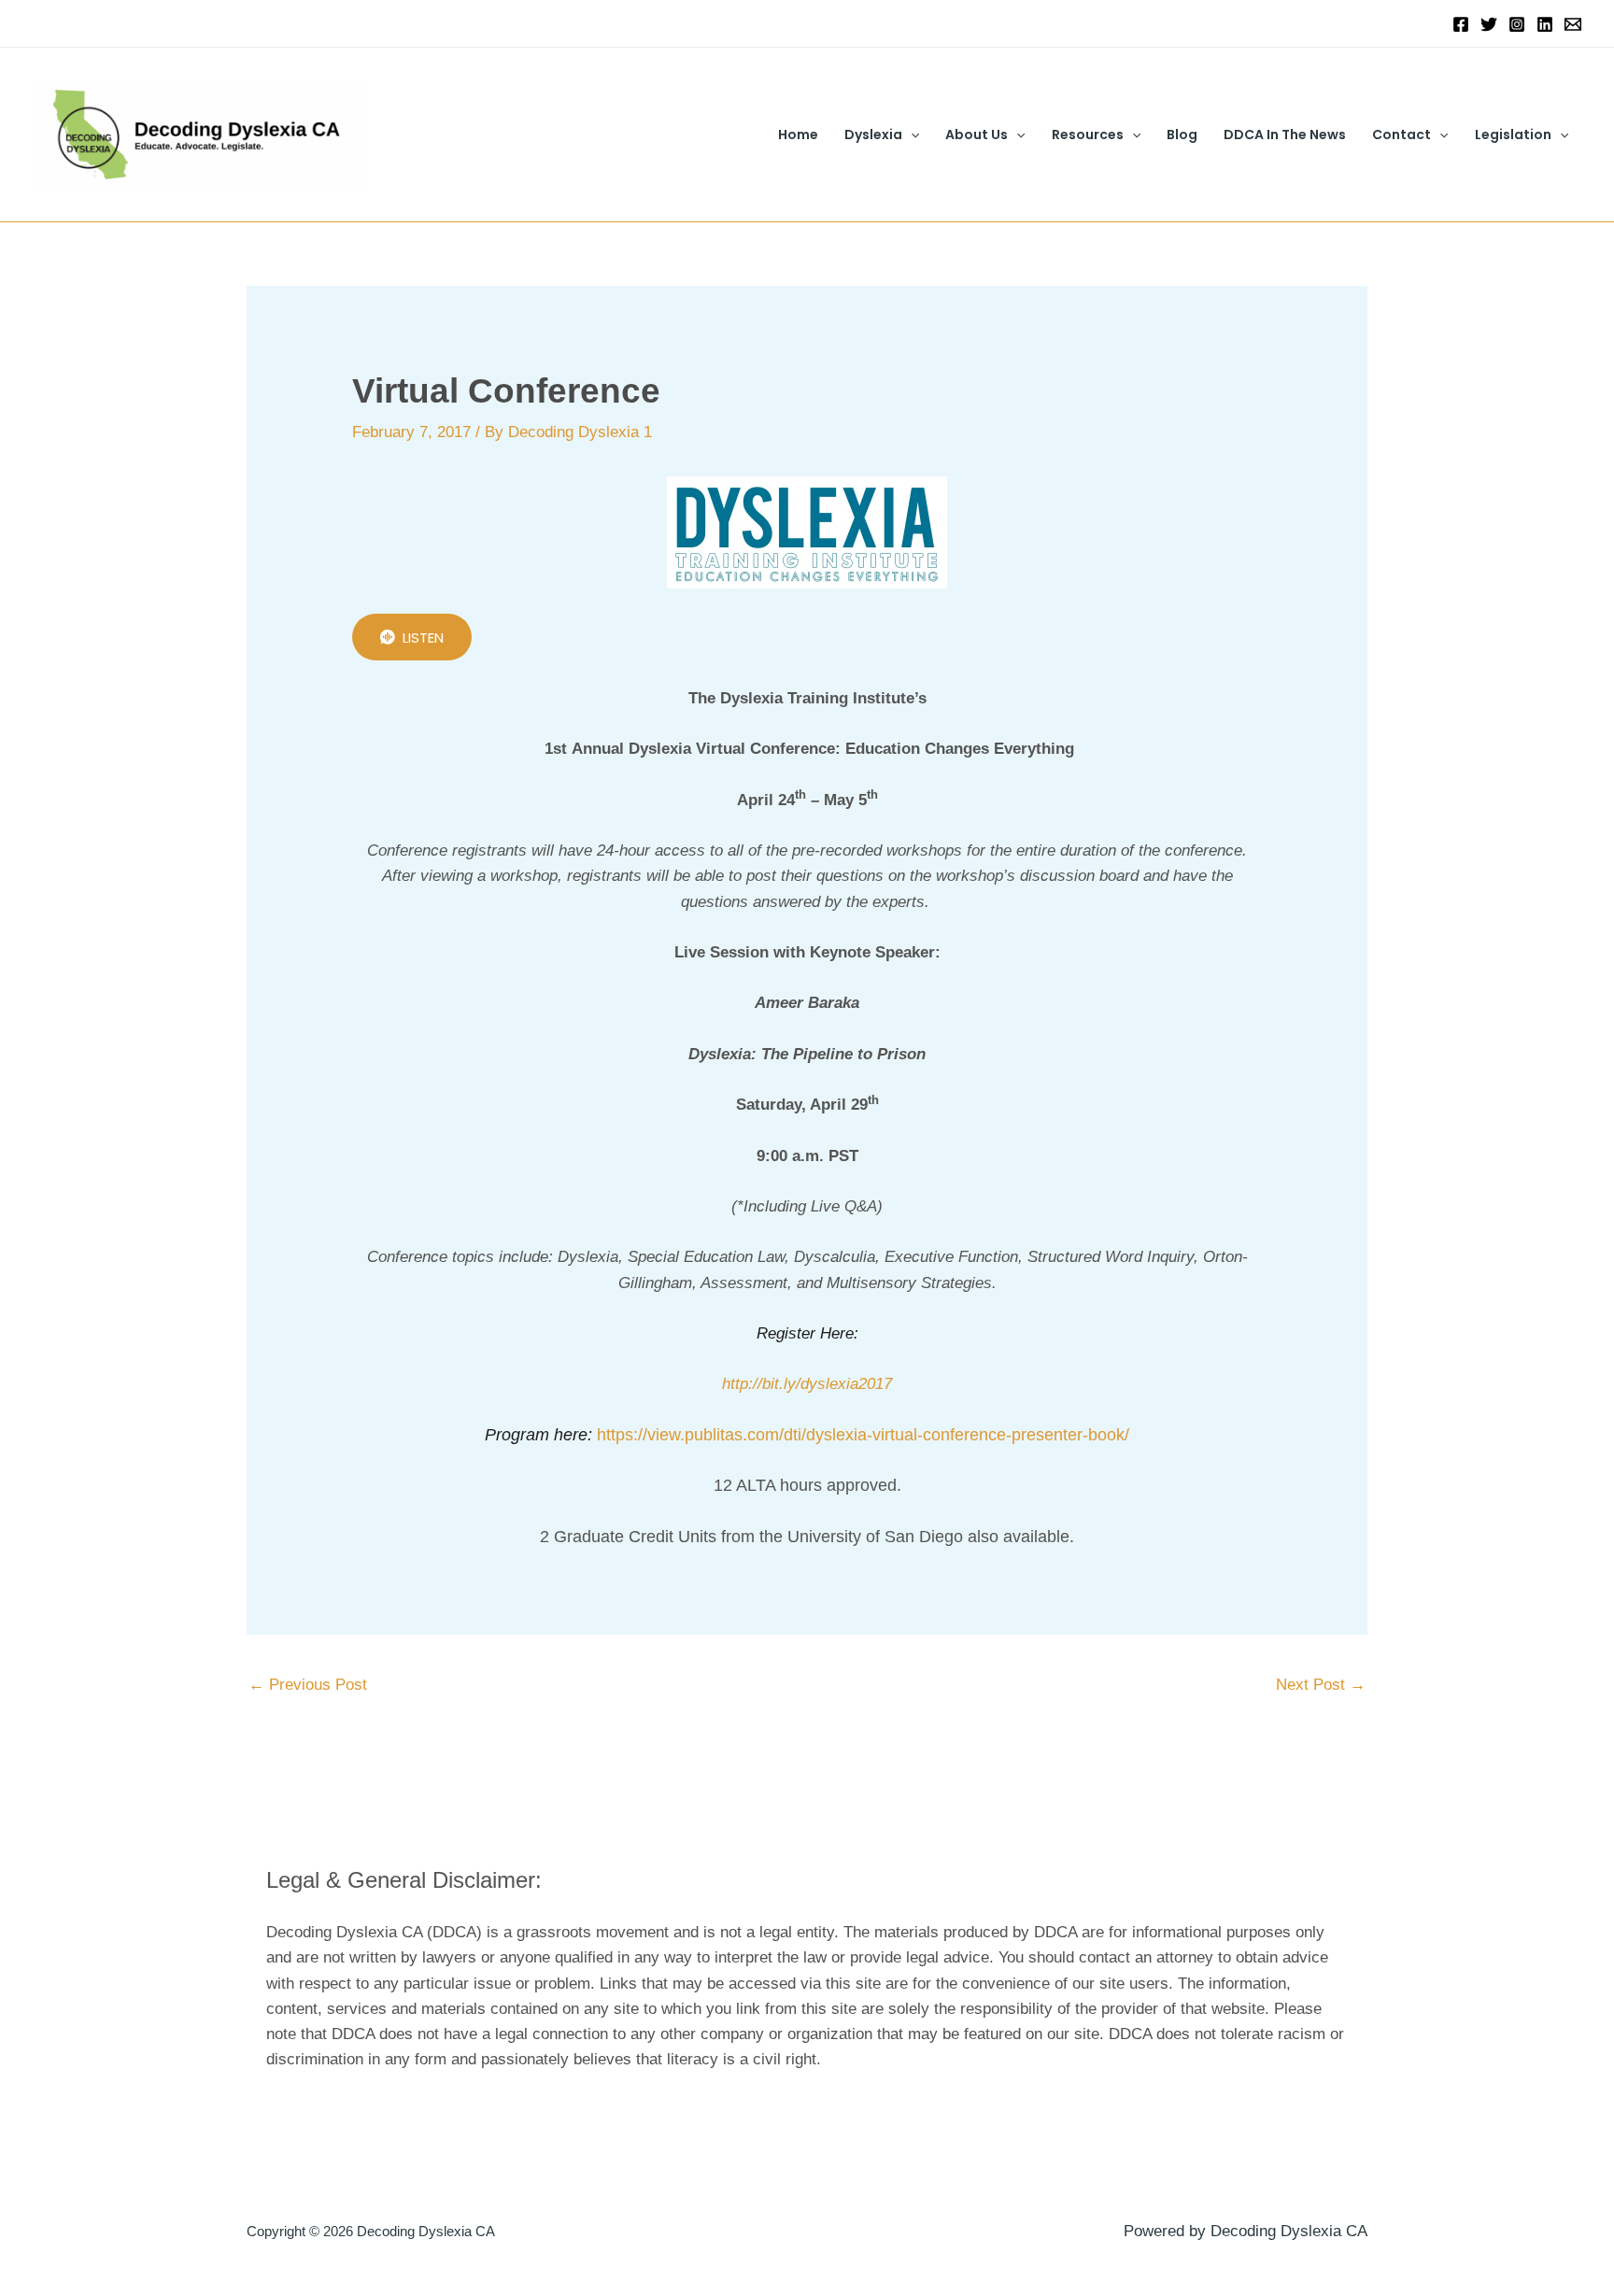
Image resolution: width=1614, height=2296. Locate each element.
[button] (911, 135)
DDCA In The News (1285, 135)
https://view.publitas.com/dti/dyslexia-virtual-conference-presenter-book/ (863, 1435)
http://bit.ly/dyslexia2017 (807, 1384)
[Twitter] (1489, 24)
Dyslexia (873, 135)
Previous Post (308, 1685)
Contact (1402, 135)
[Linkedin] (1545, 24)
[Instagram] (1517, 24)
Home (798, 135)
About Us (977, 135)
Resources (1088, 135)
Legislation (1513, 135)
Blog (1182, 135)
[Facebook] (1461, 24)
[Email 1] (1573, 24)
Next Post (1321, 1685)
